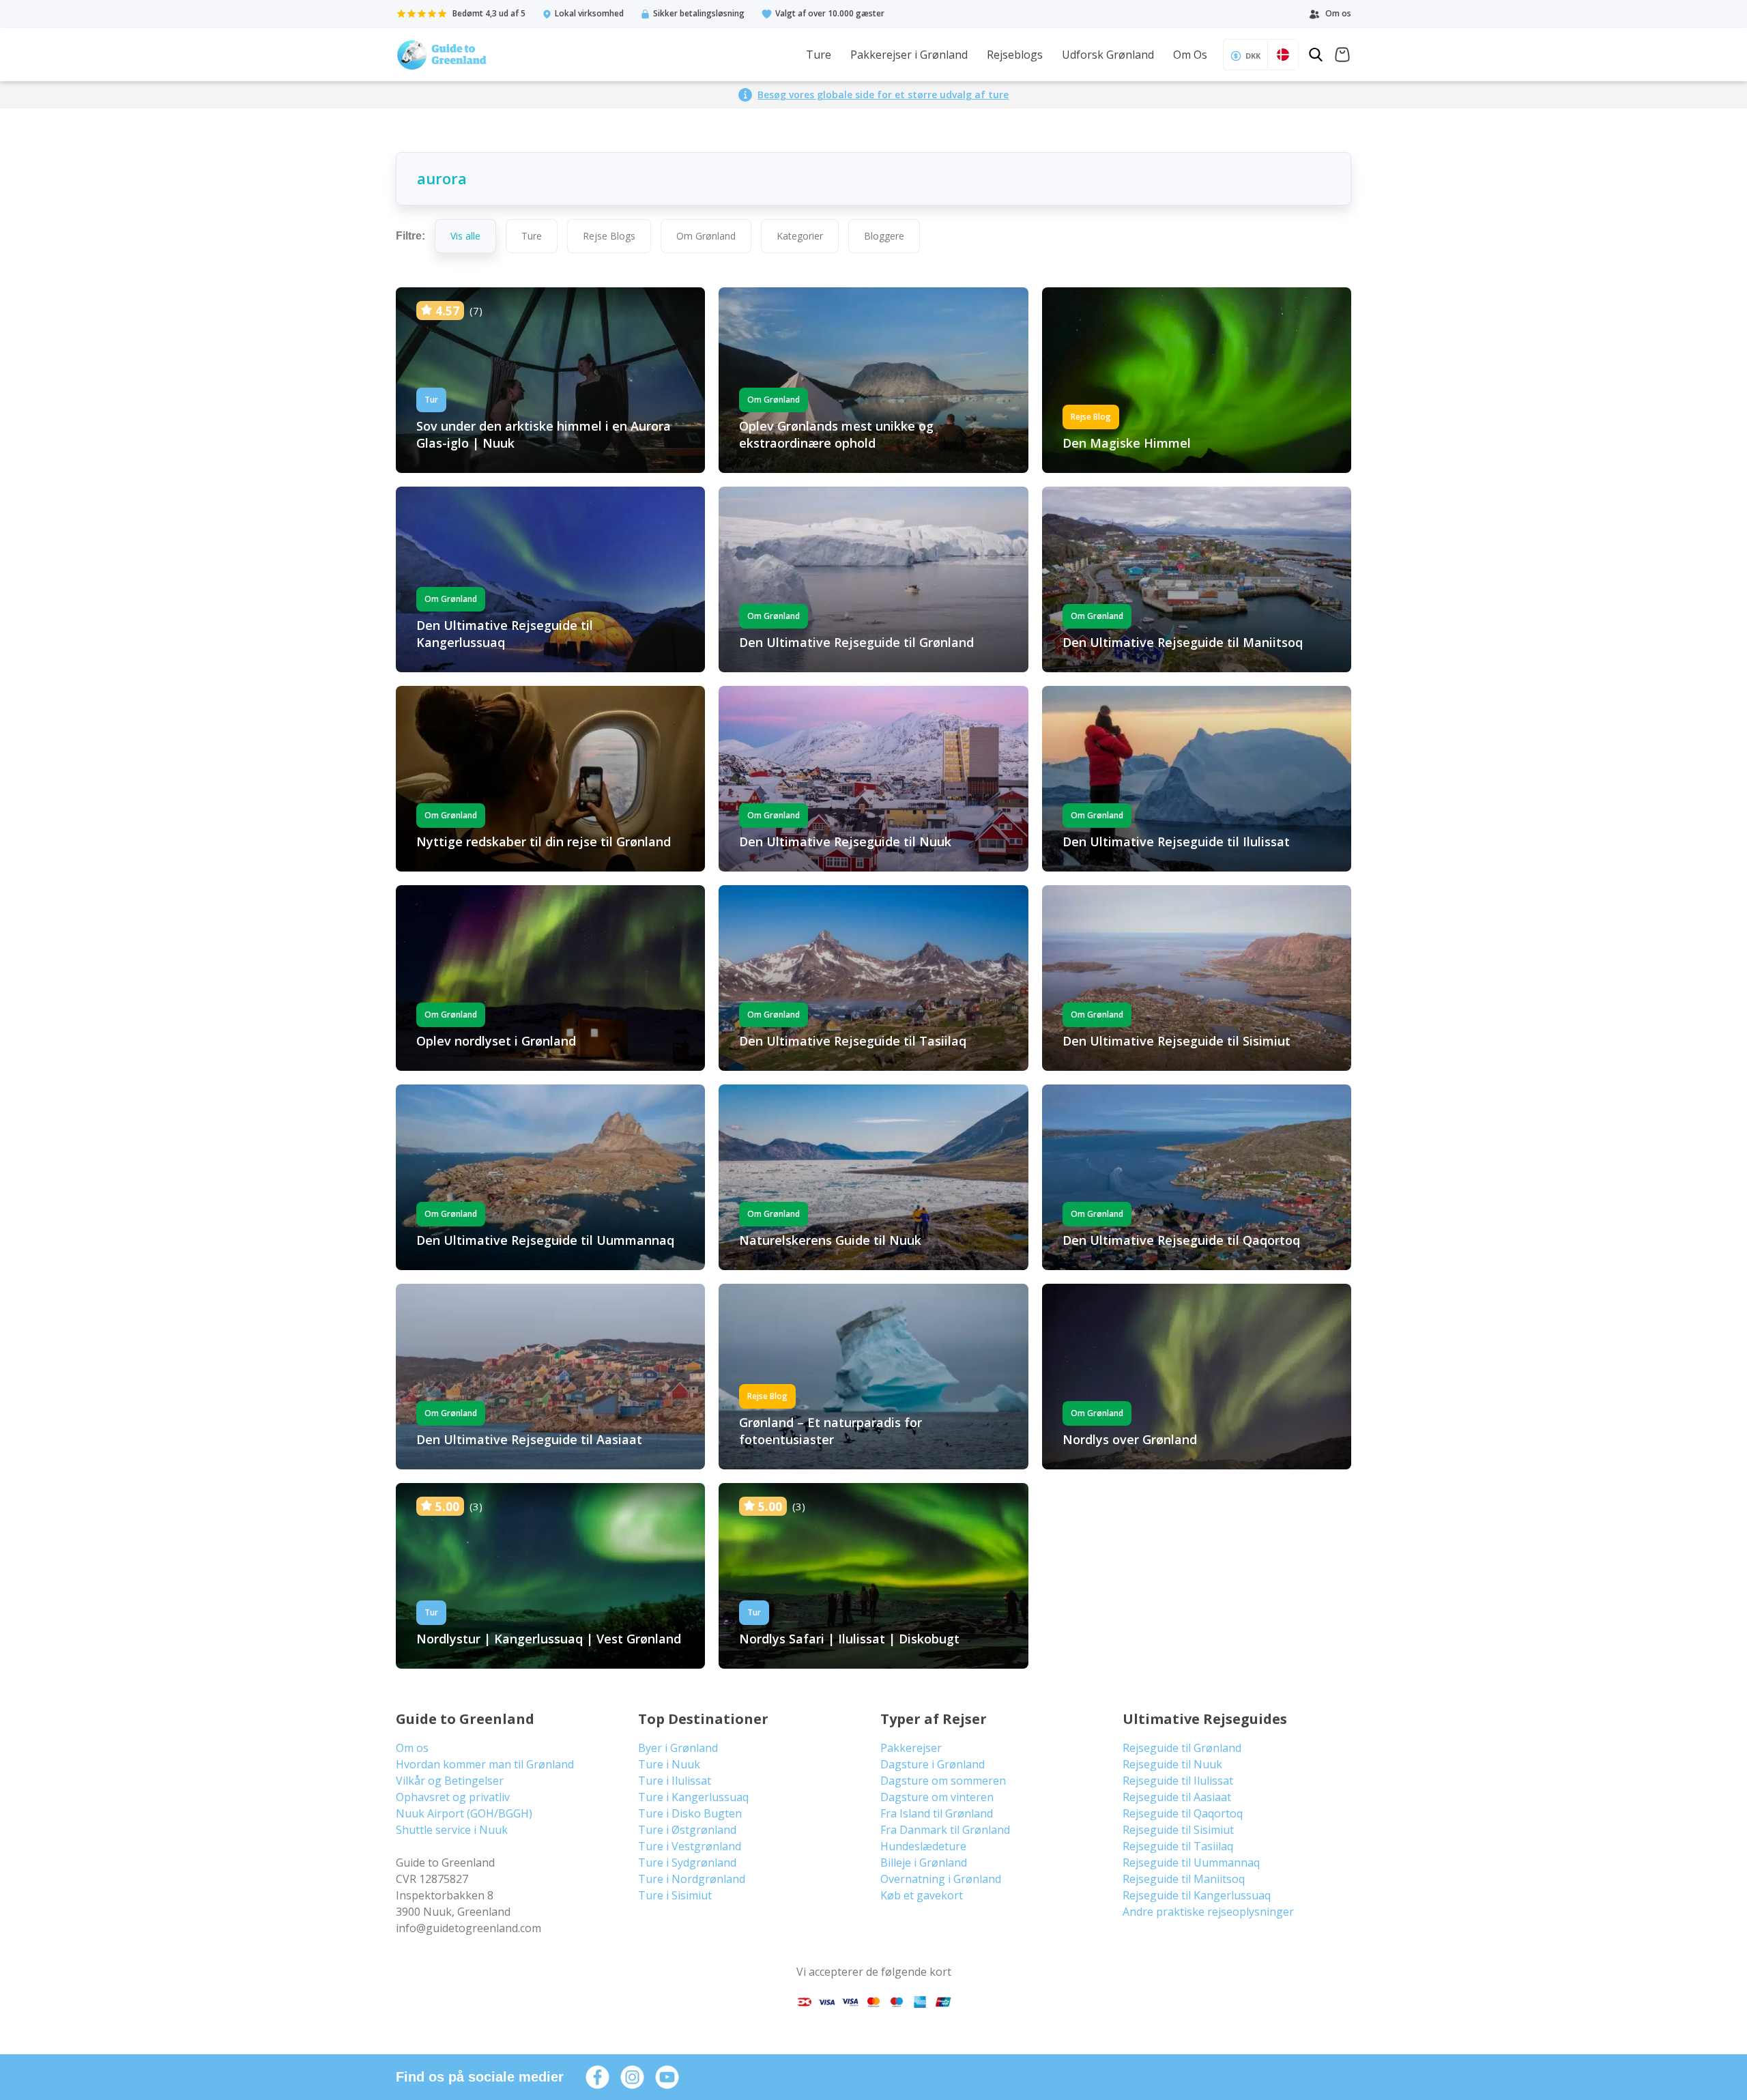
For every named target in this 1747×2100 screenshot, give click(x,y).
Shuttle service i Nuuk (452, 1830)
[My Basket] (1342, 56)
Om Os (1190, 55)
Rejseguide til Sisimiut (1178, 1830)
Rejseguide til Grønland (1182, 1748)
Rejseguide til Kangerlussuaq (1197, 1895)
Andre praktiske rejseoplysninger (1208, 1912)
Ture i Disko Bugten (690, 1813)
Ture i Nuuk (669, 1764)
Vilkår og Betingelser (450, 1781)
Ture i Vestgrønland (690, 1846)
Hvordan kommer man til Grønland (485, 1764)
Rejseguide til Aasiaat (1177, 1797)
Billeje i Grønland (924, 1862)
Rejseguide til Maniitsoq (1184, 1879)
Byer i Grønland (678, 1748)
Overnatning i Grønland (941, 1879)
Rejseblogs (1015, 55)
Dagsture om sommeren (943, 1781)
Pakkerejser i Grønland (909, 55)
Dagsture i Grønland (933, 1764)
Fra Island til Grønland (937, 1813)
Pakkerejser (911, 1748)
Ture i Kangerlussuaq (693, 1797)
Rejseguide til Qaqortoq (1183, 1813)
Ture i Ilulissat (675, 1781)
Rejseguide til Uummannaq (1191, 1862)
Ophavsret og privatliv (453, 1797)
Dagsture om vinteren (937, 1797)
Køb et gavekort (922, 1895)
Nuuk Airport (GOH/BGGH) (464, 1813)
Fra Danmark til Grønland (945, 1830)
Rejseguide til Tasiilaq (1178, 1846)
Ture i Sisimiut (675, 1895)
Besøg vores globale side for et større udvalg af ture (883, 95)
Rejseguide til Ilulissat (1178, 1781)
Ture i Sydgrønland (687, 1862)
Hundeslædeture (923, 1846)
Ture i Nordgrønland (692, 1879)
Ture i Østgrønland (687, 1830)
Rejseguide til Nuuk (1172, 1764)
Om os (412, 1748)
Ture (819, 55)
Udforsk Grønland (1108, 55)
